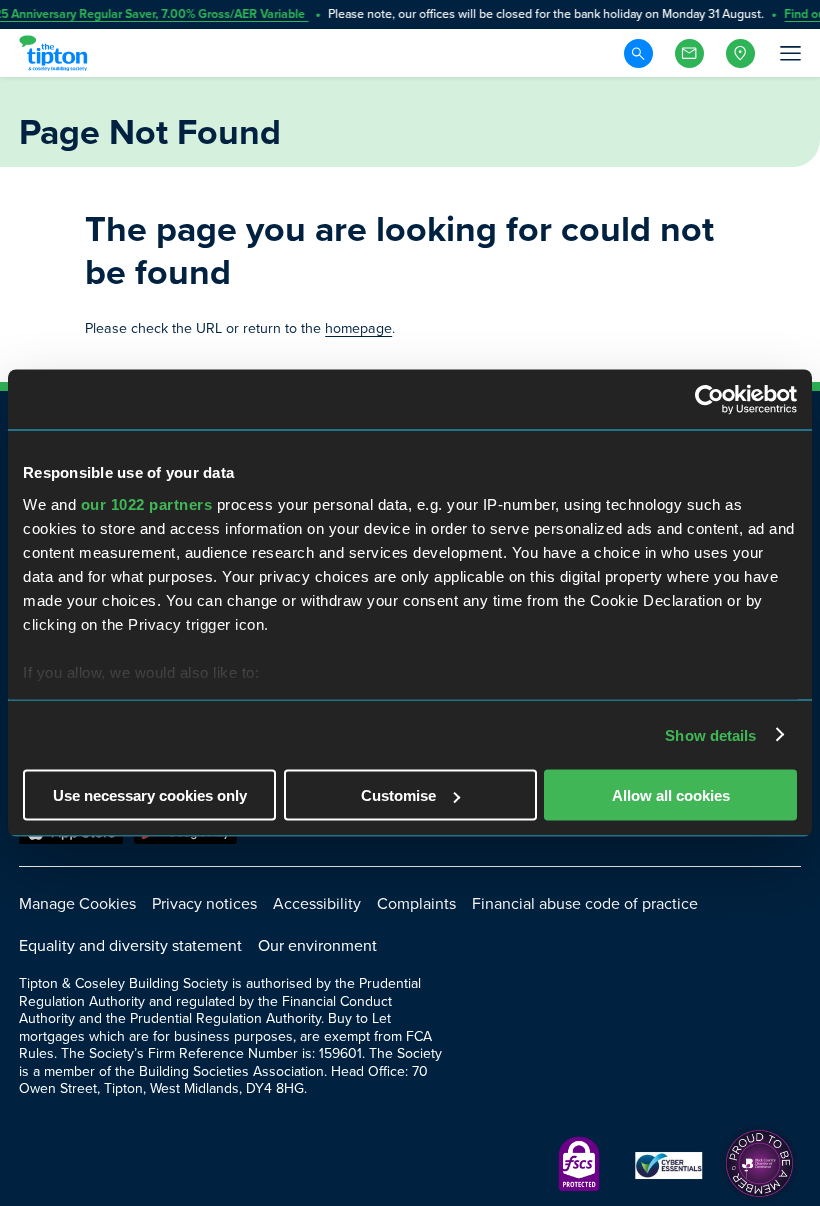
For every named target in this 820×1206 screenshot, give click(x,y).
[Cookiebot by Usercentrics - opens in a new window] (709, 400)
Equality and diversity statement (130, 945)
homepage (358, 328)
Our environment (317, 945)
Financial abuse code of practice (585, 903)
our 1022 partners (147, 503)
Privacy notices (204, 903)
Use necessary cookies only (150, 795)
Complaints (416, 903)
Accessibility (317, 903)
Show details (710, 734)
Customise (398, 795)
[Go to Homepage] (56, 53)
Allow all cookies (671, 795)
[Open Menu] (789, 53)
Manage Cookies (77, 903)
